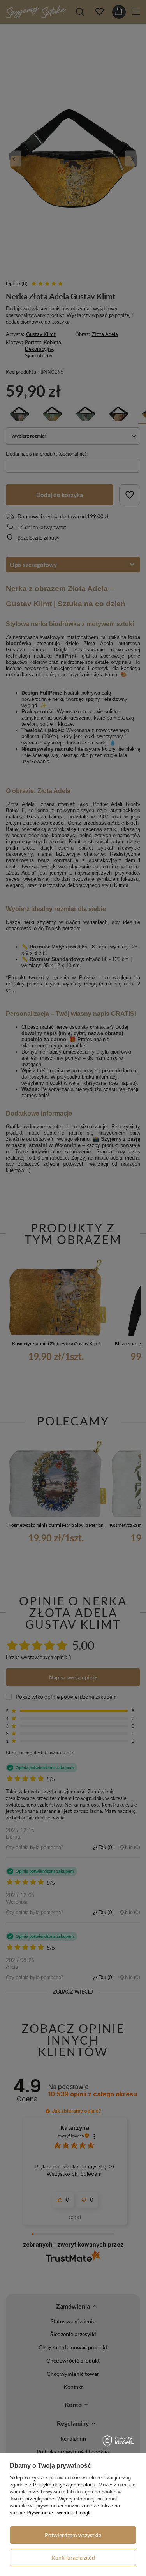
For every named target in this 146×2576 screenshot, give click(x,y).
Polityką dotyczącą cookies (64, 2485)
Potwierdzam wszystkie (73, 2535)
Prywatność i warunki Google (59, 2513)
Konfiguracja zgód (73, 2558)
